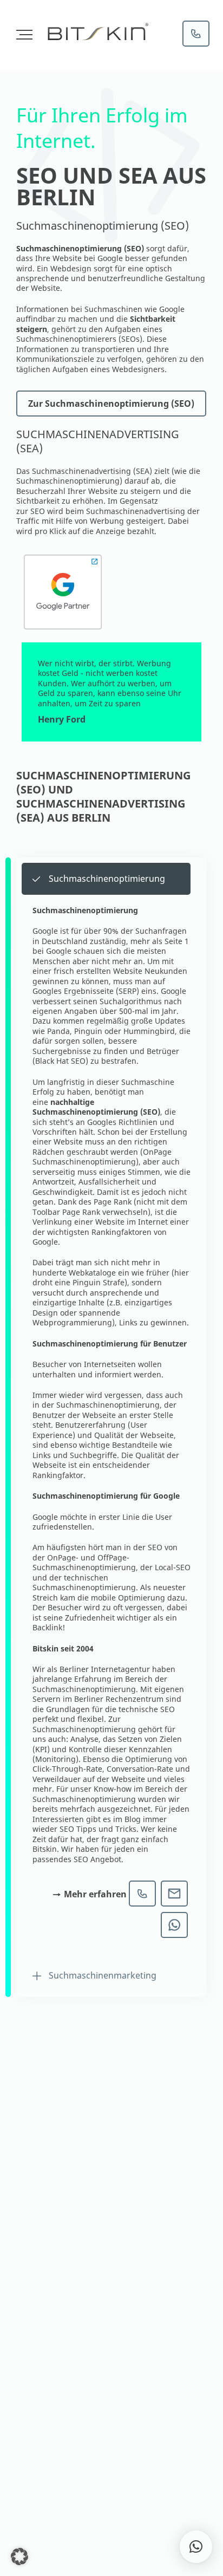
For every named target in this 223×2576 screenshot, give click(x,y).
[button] (19, 2557)
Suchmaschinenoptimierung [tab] (107, 879)
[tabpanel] (111, 1427)
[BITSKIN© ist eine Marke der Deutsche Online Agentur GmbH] (97, 32)
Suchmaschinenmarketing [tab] (103, 1975)
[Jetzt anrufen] (196, 34)
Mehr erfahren (95, 1894)
